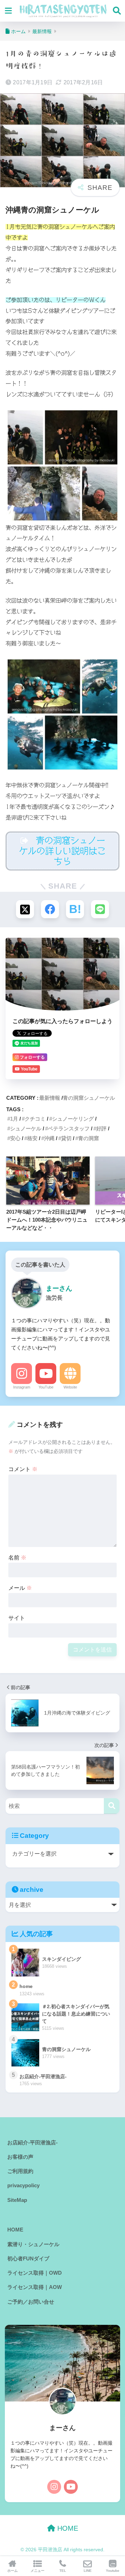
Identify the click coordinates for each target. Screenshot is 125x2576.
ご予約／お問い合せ (31, 2302)
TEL (63, 2571)
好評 (101, 1128)
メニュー (37, 2571)
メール (20, 1588)
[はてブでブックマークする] (75, 909)
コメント (23, 1469)
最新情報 (50, 1098)
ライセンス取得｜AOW (35, 2287)
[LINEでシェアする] (100, 909)
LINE (88, 2571)
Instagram (22, 1387)
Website (70, 1387)
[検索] (112, 1806)
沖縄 (49, 1138)
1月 (14, 1119)
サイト (17, 1618)
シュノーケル (26, 1128)
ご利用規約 (20, 2171)
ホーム (12, 2571)
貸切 (66, 1138)
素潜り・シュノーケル (33, 2244)
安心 (15, 1138)
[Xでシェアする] (25, 909)
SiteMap (17, 2200)
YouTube (46, 1387)
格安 (32, 1138)
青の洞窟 (89, 1138)
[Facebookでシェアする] (50, 909)
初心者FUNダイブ (28, 2259)
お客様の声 (20, 2157)
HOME (15, 2230)
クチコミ (35, 1119)
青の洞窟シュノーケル (89, 1098)
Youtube (113, 2571)
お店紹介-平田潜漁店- (32, 2143)
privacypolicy (23, 2186)
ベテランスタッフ (69, 1128)
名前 (17, 1558)
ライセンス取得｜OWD (35, 2273)
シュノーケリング (73, 1119)
